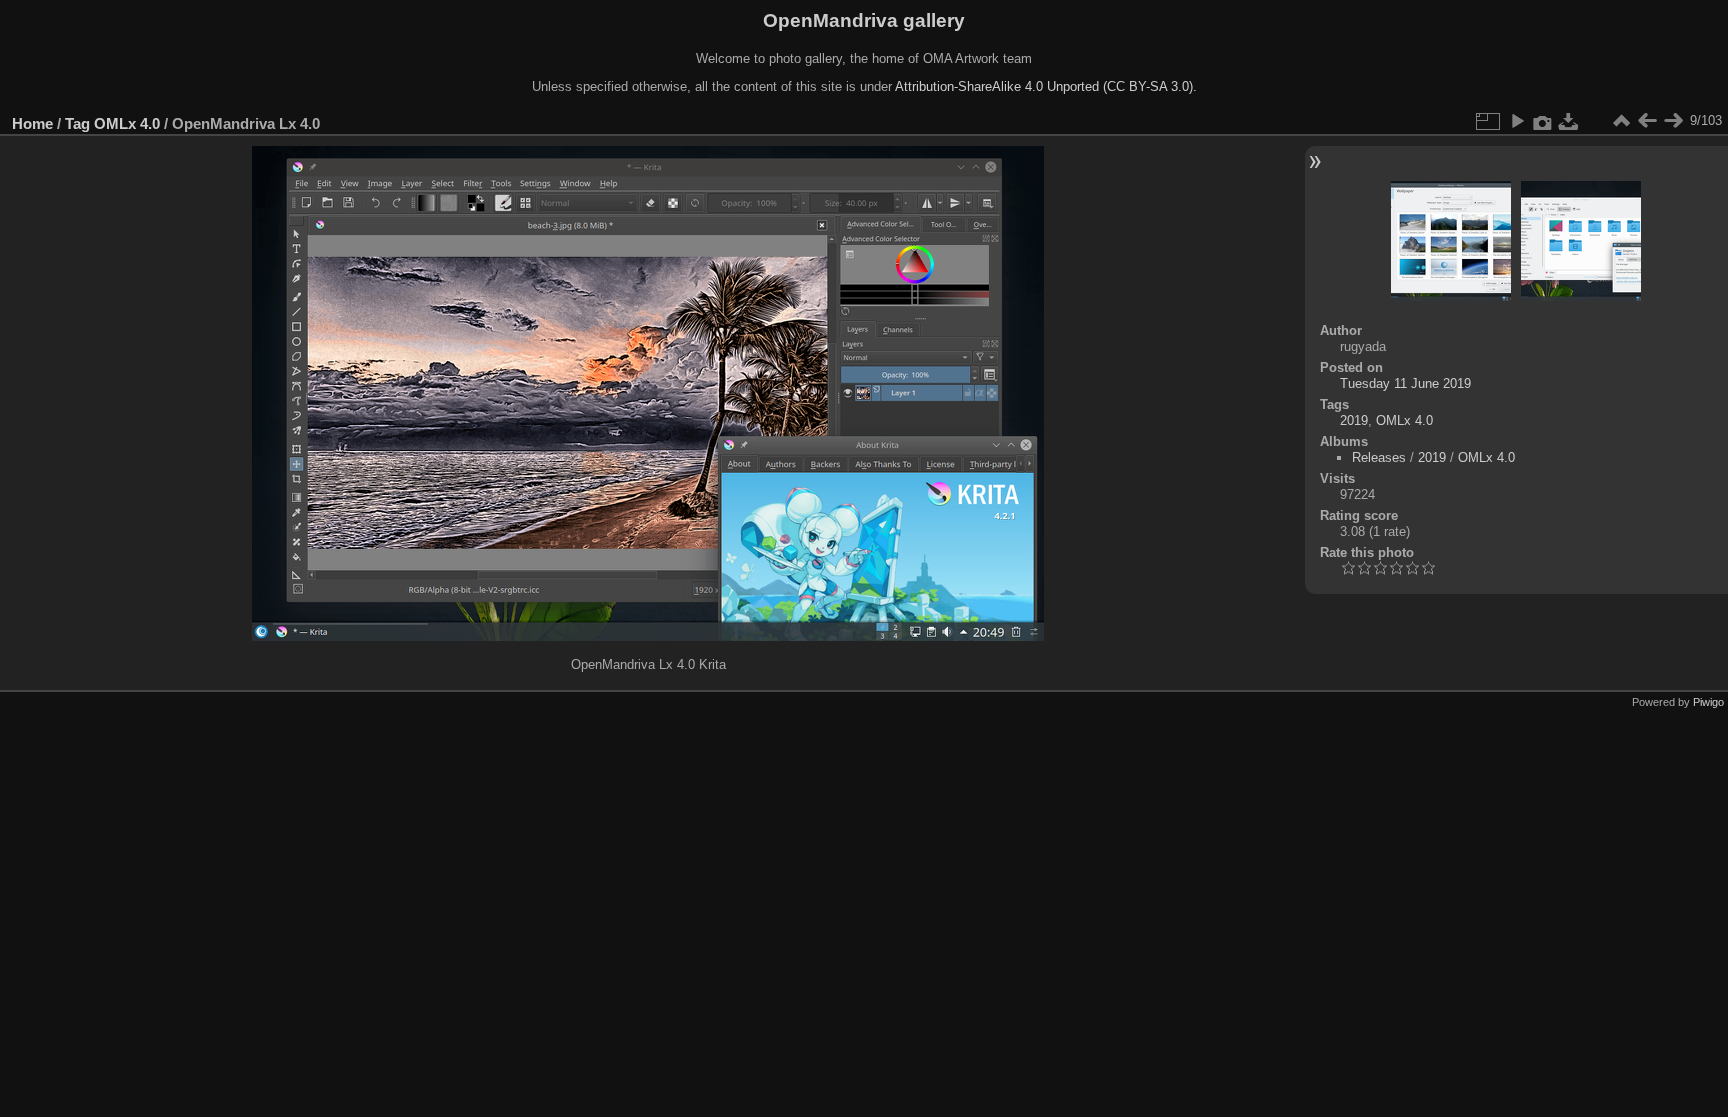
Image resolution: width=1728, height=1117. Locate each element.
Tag (77, 123)
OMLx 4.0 (127, 123)
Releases (1379, 457)
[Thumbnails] (1621, 121)
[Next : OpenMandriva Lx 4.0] (1673, 121)
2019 (1354, 420)
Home (32, 123)
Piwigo (1708, 702)
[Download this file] (1569, 121)
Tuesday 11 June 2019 (1405, 383)
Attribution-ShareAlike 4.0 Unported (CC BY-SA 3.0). (1046, 86)
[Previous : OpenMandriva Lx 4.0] (1647, 121)
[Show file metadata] (1543, 121)
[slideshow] (1517, 121)
